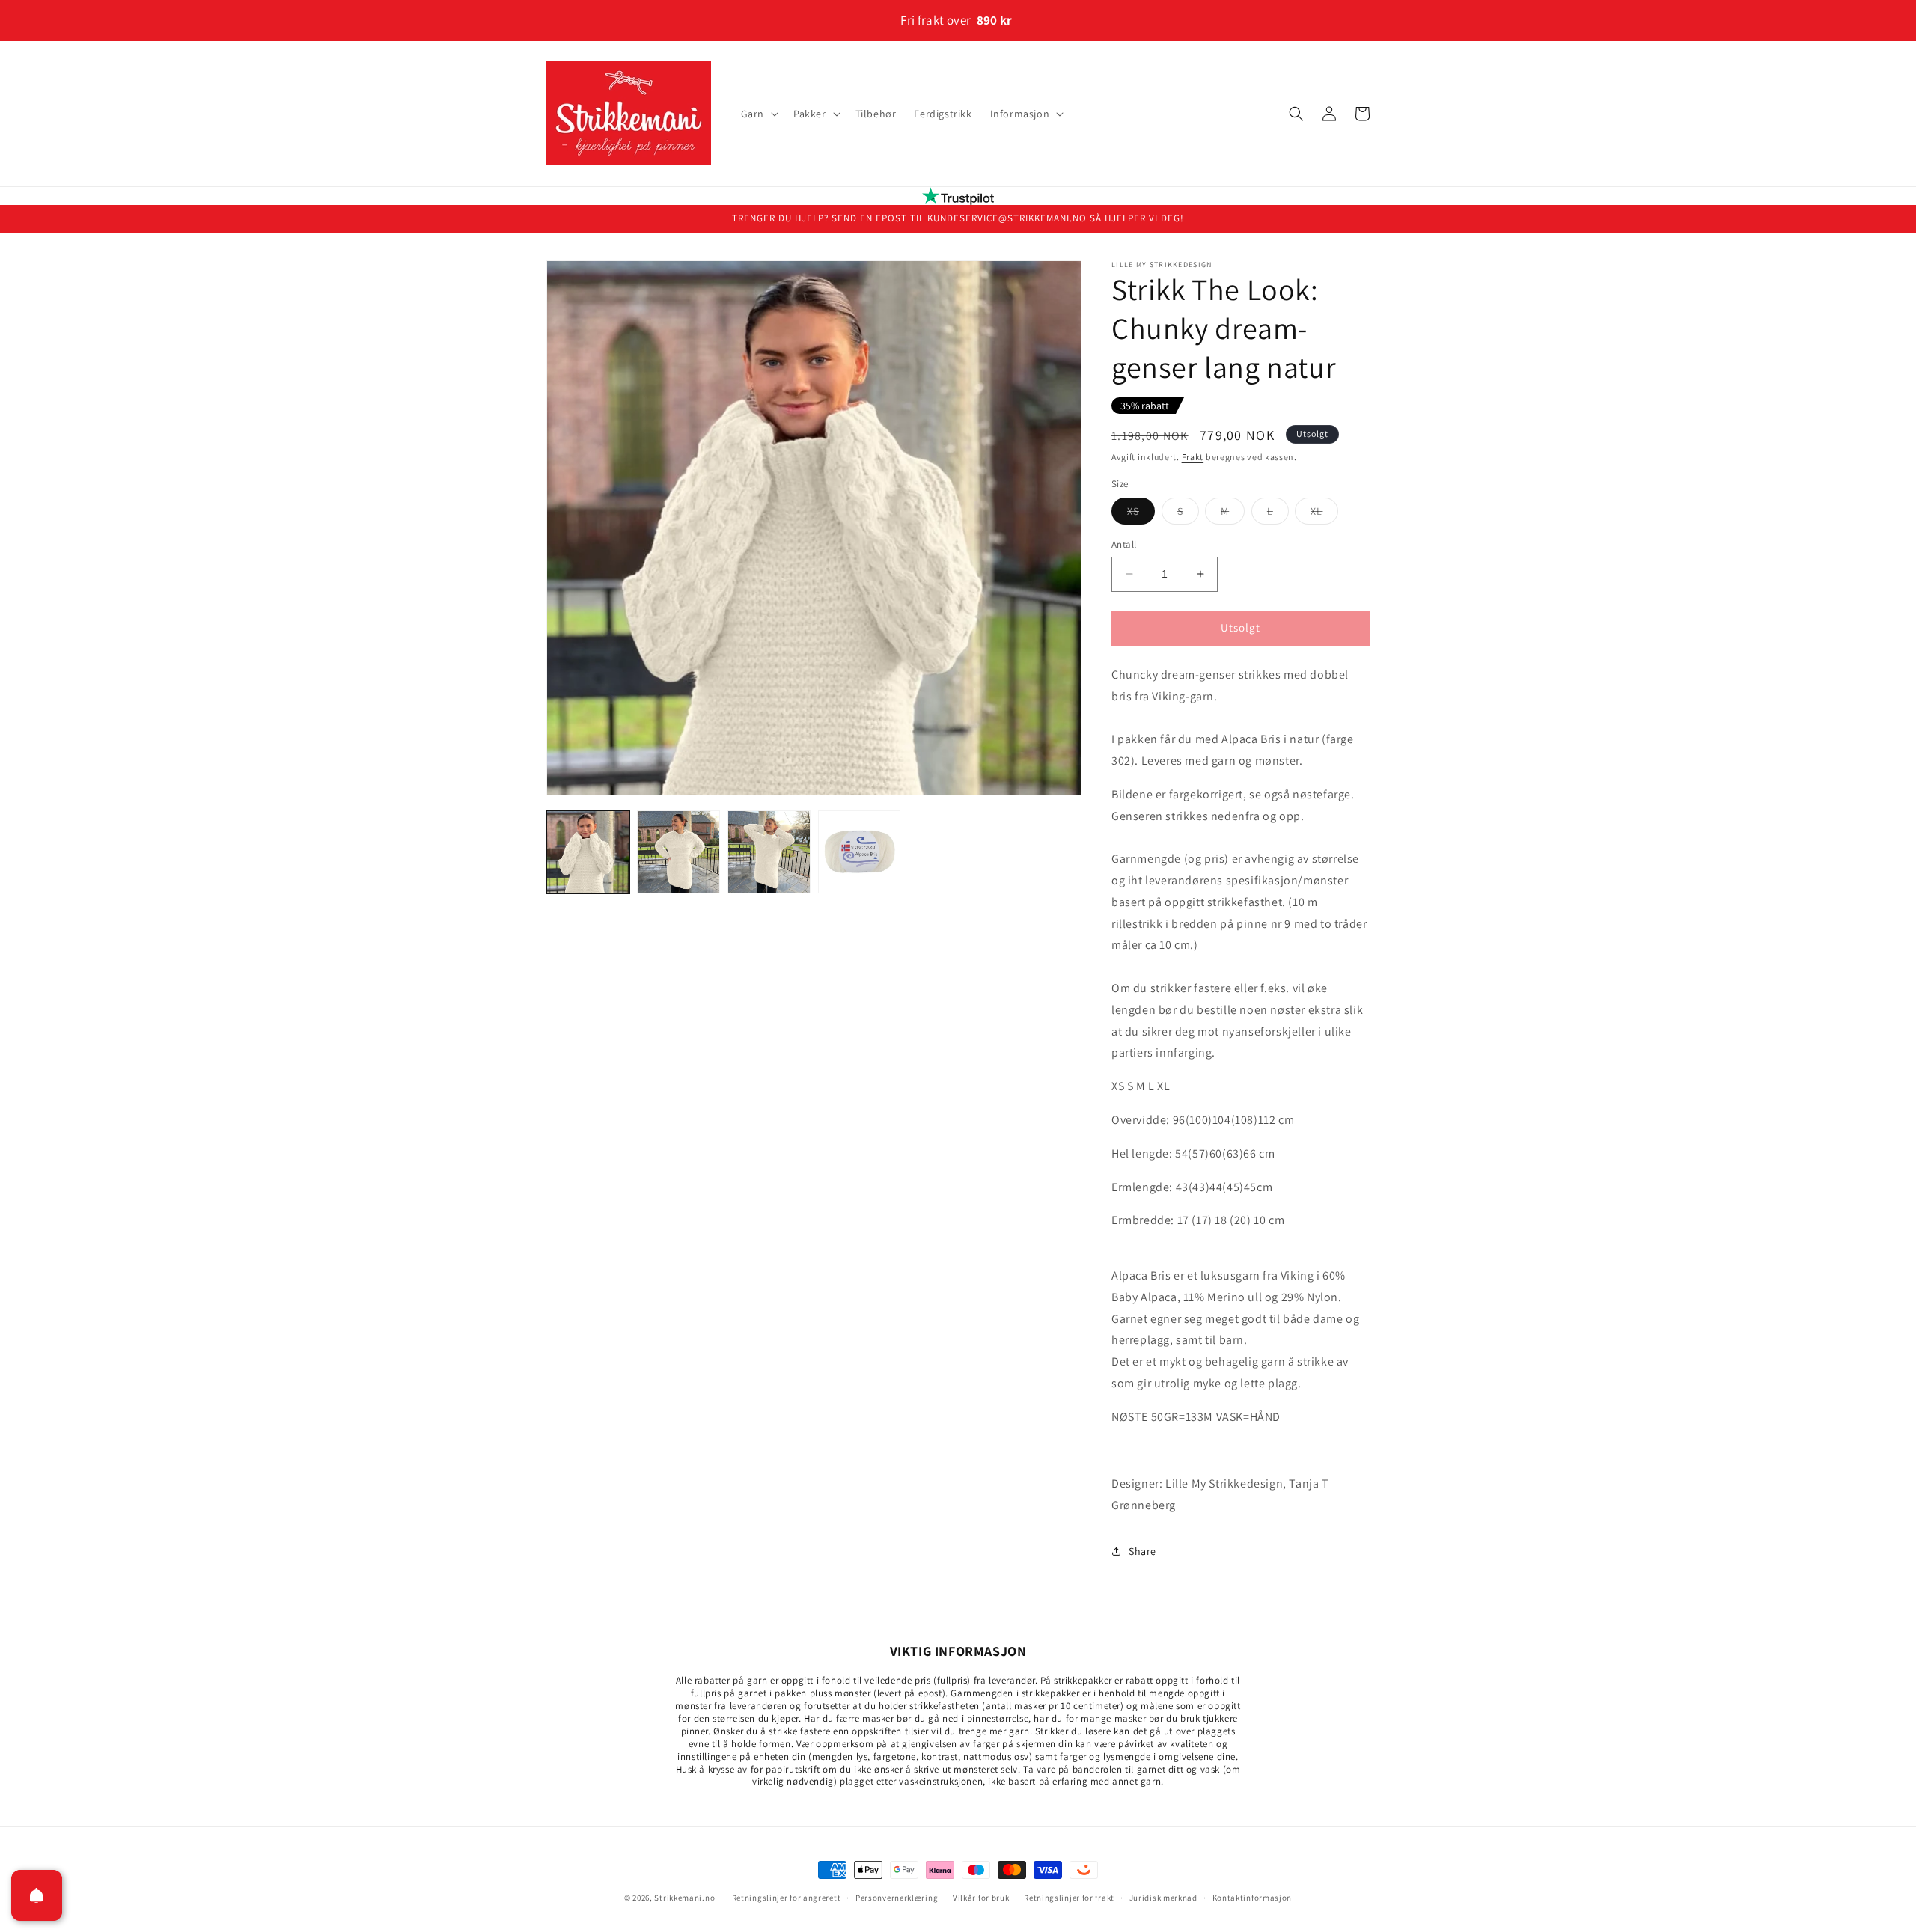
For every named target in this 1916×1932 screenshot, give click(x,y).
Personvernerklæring (897, 1897)
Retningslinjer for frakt (1069, 1897)
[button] (758, 114)
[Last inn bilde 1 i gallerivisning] (588, 852)
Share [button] (1142, 1551)
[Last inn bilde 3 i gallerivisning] (769, 852)
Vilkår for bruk (981, 1897)
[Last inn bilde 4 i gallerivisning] (860, 852)
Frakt (1193, 457)
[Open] (37, 1895)
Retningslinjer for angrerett (787, 1897)
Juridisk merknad (1163, 1897)
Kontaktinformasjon (1253, 1897)
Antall (1124, 544)
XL (1324, 514)
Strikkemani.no (684, 1898)
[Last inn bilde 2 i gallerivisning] (678, 852)
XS (1141, 514)
